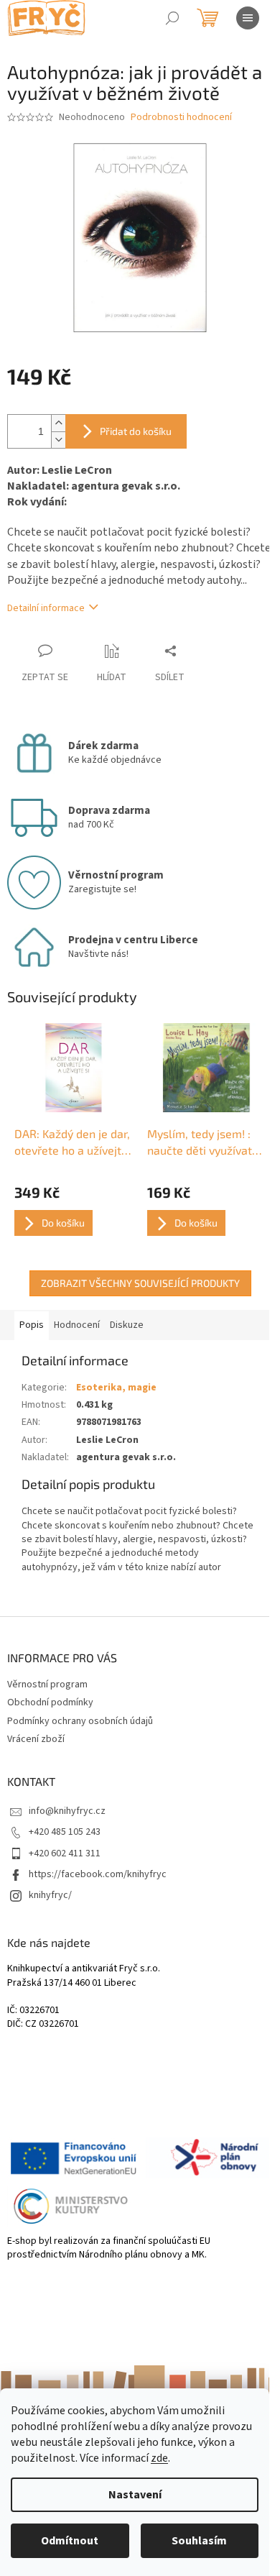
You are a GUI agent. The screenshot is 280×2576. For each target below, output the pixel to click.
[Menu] (248, 18)
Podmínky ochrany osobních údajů (80, 1721)
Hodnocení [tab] (77, 1325)
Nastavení (135, 2495)
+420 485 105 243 (65, 1832)
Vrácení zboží (36, 1739)
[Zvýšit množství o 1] (58, 423)
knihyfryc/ (50, 1895)
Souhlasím (199, 2541)
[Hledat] (172, 18)
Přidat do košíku (136, 431)
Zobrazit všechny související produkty (140, 1283)
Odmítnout (70, 2541)
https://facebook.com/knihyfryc (98, 1874)
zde (159, 2458)
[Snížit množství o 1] (58, 440)
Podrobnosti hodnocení (181, 118)
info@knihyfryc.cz (67, 1811)
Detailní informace (46, 608)
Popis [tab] (32, 1325)
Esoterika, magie (116, 1388)
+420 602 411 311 (65, 1853)
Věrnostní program (47, 1685)
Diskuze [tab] (127, 1325)
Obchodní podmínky (50, 1702)
